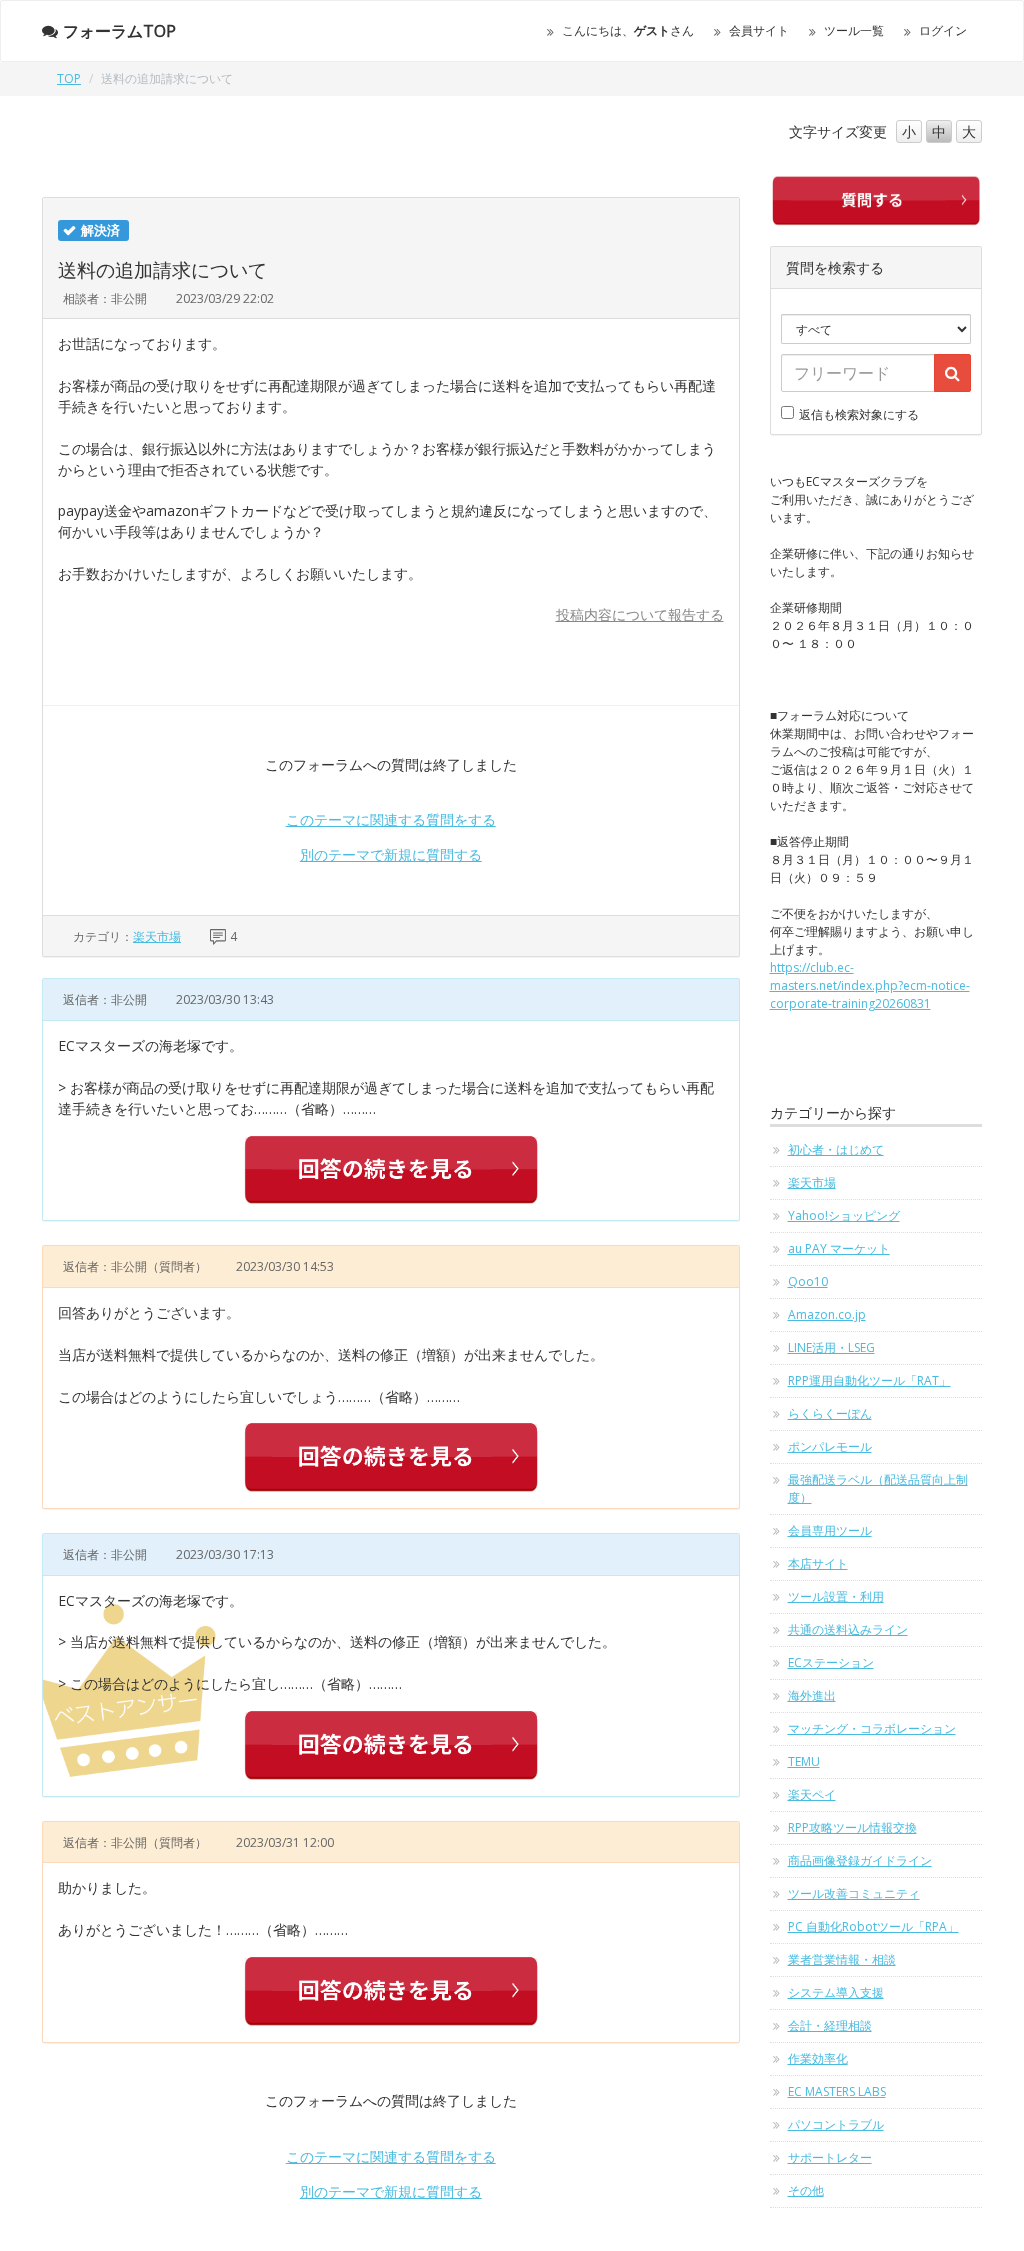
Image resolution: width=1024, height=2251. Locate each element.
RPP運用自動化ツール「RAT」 (869, 1380)
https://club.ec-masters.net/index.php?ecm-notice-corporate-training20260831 (870, 985)
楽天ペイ (812, 1794)
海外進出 (812, 1695)
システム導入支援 (836, 1992)
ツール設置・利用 (836, 1596)
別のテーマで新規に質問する (391, 854)
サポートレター (830, 2157)
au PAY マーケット (839, 1248)
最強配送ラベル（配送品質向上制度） (878, 1488)
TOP (69, 78)
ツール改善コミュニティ (854, 1893)
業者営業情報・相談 (842, 1959)
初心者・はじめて (836, 1149)
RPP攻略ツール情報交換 (852, 1827)
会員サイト (759, 30)
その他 (806, 2190)
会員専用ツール (830, 1530)
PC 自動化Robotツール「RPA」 (873, 1926)
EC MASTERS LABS (837, 2091)
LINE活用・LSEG (831, 1347)
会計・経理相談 (830, 2025)
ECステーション (831, 1662)
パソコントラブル (836, 2124)
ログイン (943, 30)
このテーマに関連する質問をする (391, 819)
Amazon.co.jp (827, 1314)
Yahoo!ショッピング (844, 1215)
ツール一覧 (854, 30)
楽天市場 (157, 936)
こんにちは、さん (628, 30)
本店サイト (818, 1563)
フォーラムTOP (119, 31)
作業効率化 (818, 2058)
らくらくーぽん (830, 1413)
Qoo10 (808, 1281)
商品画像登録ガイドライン (860, 1860)
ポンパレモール (830, 1446)
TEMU (804, 1761)
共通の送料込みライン (848, 1629)
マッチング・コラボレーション (872, 1728)
